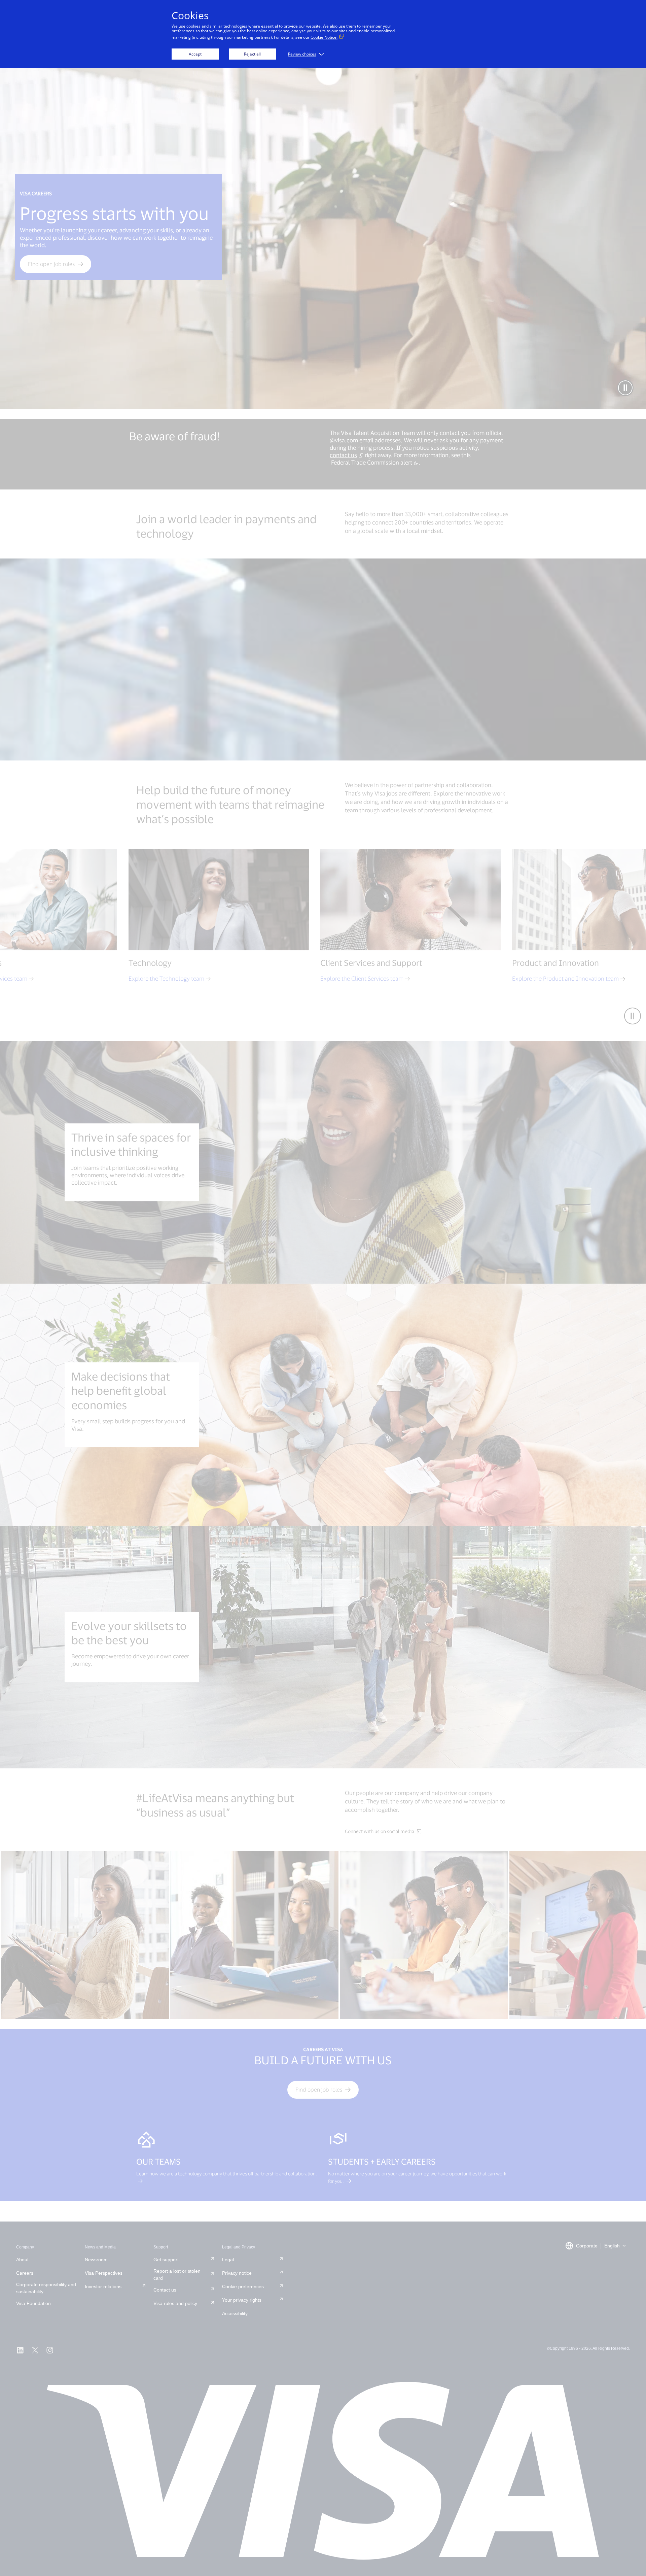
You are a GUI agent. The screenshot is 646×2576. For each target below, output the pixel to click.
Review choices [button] (302, 54)
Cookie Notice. (324, 37)
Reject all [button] (252, 54)
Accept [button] (195, 54)
